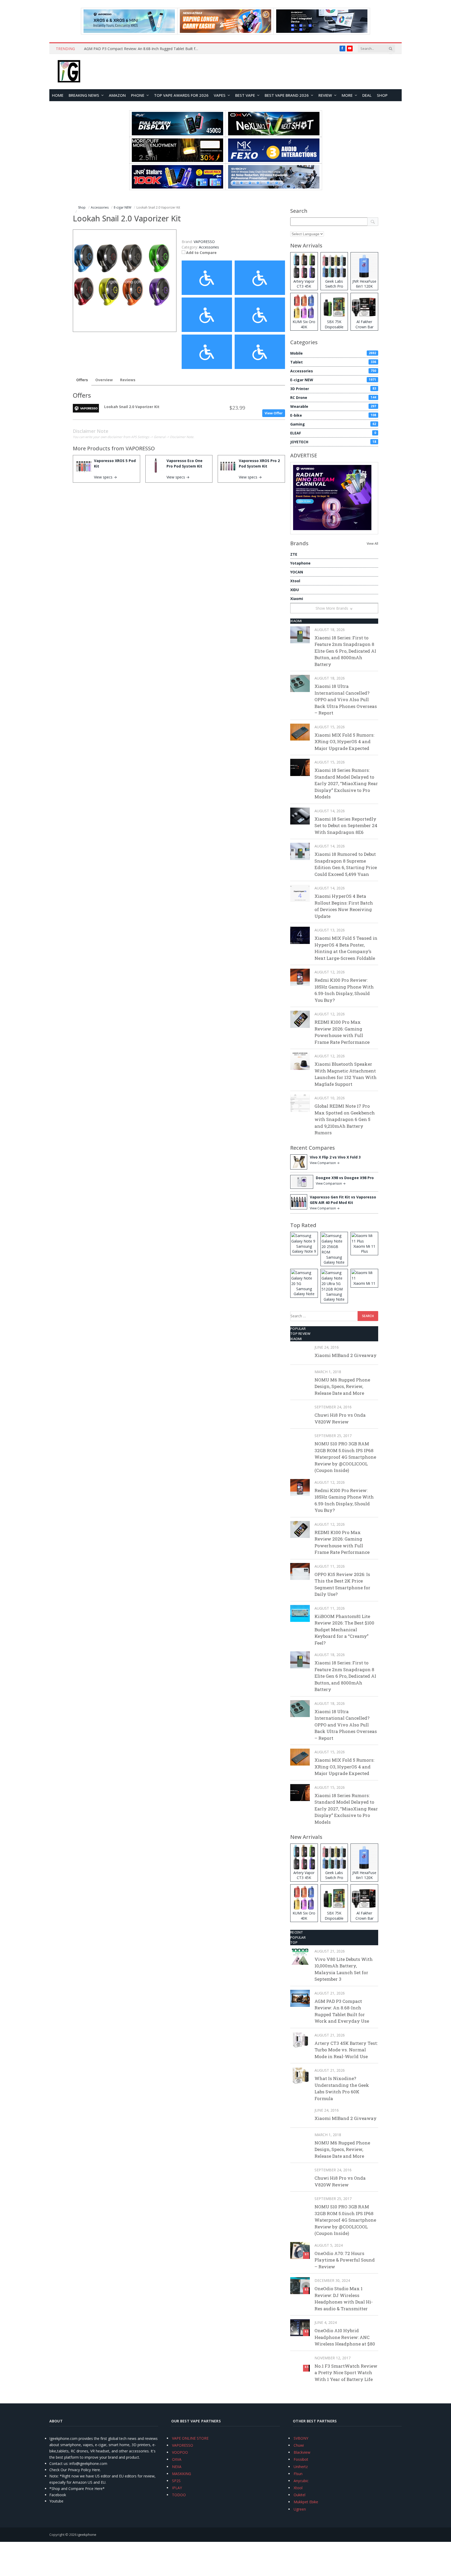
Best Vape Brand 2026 (287, 95)
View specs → (105, 477)
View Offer (274, 413)
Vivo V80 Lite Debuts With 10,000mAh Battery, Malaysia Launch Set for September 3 (344, 1969)
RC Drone (333, 398)
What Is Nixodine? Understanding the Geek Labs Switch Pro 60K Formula (342, 2088)
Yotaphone (300, 563)
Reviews (128, 380)
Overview (104, 380)
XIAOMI (296, 621)
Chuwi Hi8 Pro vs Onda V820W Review (340, 1418)
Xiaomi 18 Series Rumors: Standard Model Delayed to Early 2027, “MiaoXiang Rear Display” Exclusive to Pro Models (346, 783)
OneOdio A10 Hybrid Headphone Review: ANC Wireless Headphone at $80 (345, 2337)
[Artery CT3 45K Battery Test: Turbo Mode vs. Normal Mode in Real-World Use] (300, 2040)
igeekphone (87, 2535)
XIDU (295, 590)
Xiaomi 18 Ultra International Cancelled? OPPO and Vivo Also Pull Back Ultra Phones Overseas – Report (346, 699)
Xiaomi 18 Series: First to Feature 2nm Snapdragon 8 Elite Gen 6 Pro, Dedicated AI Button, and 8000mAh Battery (345, 651)
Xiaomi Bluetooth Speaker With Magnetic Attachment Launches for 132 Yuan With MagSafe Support (346, 1074)
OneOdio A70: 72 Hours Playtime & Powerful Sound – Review (345, 2260)
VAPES (220, 95)
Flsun (298, 2474)
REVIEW (325, 95)
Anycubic (301, 2481)
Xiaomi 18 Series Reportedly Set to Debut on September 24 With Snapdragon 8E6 (346, 826)
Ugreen (300, 2509)
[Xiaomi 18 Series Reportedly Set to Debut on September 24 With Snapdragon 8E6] (300, 816)
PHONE (138, 95)
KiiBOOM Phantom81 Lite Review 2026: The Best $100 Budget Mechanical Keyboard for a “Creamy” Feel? (344, 1630)
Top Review (300, 1334)
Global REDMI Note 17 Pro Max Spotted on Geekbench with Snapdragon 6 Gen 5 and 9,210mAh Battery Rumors (345, 1119)
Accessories (209, 247)
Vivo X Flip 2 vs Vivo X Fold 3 (335, 1157)
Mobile (333, 353)
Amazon (117, 95)
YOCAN (297, 572)
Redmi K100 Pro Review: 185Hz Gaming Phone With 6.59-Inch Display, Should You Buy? (344, 990)
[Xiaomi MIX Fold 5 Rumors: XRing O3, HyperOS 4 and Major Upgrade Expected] (300, 732)
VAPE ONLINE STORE (190, 2438)
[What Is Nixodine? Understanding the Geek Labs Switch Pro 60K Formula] (300, 2075)
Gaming (333, 424)
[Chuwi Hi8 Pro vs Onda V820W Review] (300, 1412)
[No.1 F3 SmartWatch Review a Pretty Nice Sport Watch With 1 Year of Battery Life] (300, 2363)
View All (372, 544)
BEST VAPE (245, 95)
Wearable (333, 406)
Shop (382, 95)
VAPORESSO (140, 448)
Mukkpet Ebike (306, 2502)
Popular (298, 1329)
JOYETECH (333, 442)
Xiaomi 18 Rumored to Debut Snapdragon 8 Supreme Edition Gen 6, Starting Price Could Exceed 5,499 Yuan (346, 864)
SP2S (176, 2481)
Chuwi (299, 2445)
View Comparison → (325, 1163)
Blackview (302, 2452)
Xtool (295, 581)
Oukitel (299, 2495)
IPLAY (177, 2488)
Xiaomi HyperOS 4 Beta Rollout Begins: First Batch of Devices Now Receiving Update (344, 906)
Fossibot (301, 2459)
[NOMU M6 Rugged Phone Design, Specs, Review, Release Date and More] (300, 1377)
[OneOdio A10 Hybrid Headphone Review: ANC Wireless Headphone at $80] (300, 2328)
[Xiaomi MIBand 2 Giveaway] (300, 1352)
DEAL (367, 95)
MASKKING (182, 2474)
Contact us (58, 2463)
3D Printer (333, 389)
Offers (82, 380)
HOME (58, 95)
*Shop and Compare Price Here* (77, 2489)
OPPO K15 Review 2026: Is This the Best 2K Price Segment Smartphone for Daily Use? (342, 1584)
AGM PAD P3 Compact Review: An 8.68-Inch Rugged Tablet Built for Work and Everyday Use (143, 49)
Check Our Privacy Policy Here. (75, 2470)
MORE (347, 95)
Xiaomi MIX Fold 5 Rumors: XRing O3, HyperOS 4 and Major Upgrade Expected (344, 742)
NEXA (177, 2467)
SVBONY (301, 2438)
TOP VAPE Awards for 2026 (181, 95)
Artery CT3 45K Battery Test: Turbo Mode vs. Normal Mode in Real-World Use (346, 2050)
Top (294, 1942)
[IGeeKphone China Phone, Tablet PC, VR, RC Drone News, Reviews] (69, 72)
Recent (297, 1932)
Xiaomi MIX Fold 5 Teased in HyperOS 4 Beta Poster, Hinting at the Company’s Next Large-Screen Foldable (346, 948)
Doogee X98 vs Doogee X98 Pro (345, 1178)
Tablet (333, 362)
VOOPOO (180, 2452)
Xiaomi (297, 599)
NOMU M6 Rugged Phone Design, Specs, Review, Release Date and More (342, 1386)
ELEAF (333, 433)
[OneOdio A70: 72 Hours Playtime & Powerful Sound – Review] (300, 2250)
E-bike (333, 415)
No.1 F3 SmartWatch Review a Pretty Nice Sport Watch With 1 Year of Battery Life (346, 2373)
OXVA (177, 2459)
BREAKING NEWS (84, 95)
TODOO (179, 2495)
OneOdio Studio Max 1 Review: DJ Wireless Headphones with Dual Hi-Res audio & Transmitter (344, 2299)
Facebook (58, 2495)
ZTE (294, 554)
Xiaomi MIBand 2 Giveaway (346, 1355)
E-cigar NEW (333, 380)
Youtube (56, 2501)
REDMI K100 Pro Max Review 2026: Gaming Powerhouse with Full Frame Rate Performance (342, 1032)
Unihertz (301, 2467)
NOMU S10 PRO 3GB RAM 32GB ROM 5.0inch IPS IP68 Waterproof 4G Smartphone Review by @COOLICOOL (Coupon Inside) (345, 1457)
